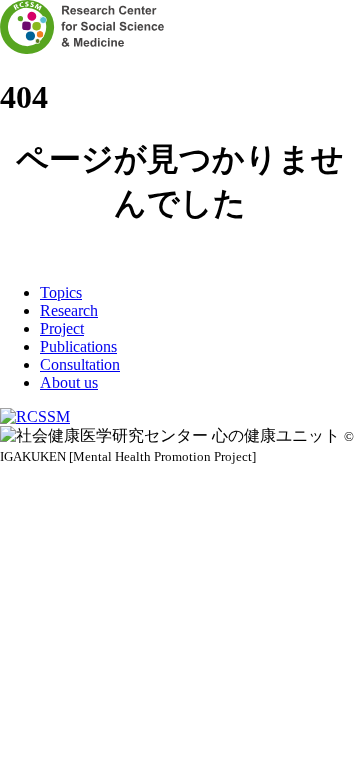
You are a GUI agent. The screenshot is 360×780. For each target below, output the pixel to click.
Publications (78, 346)
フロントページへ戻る (180, 256)
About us (69, 382)
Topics (61, 292)
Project (62, 328)
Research (69, 310)
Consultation (80, 364)
